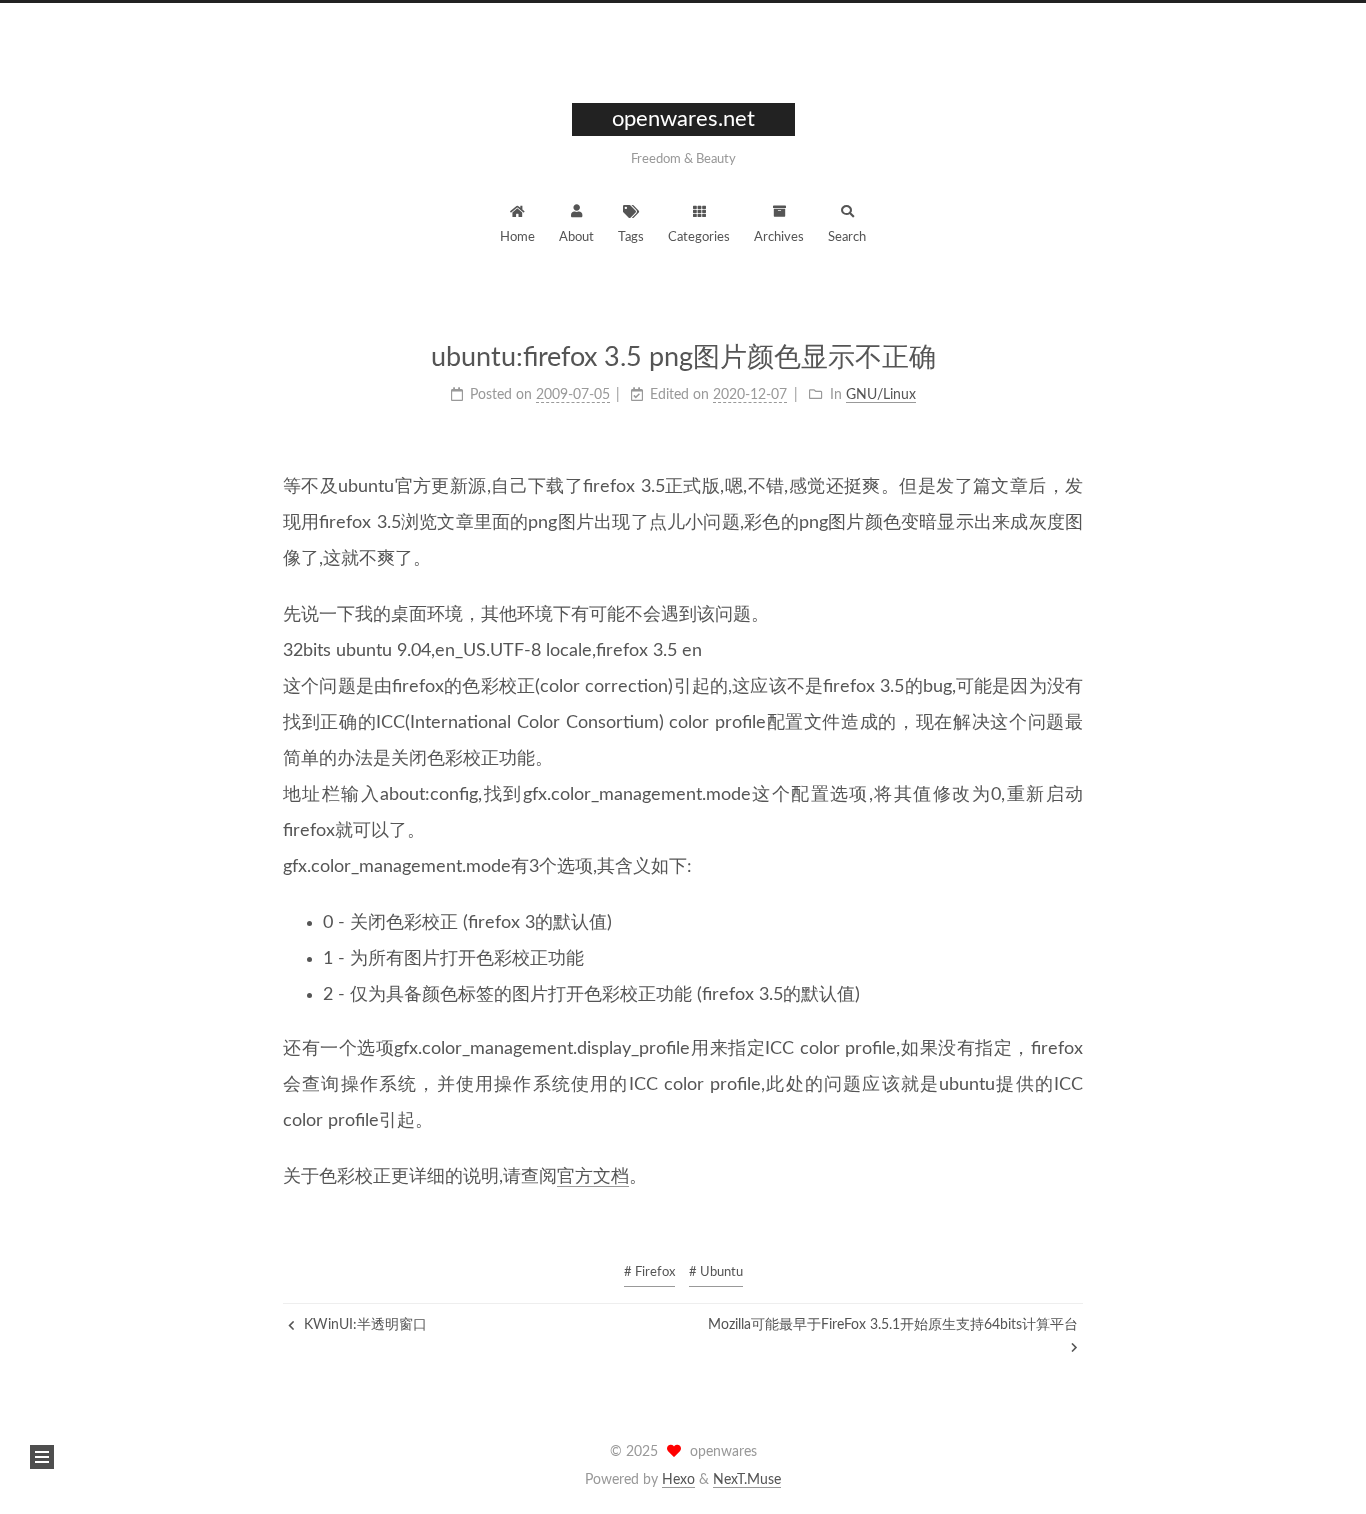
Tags (631, 237)
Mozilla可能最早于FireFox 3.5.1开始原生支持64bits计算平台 (893, 1325)
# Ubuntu (716, 1272)
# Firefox (649, 1272)
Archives (779, 237)
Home (517, 237)
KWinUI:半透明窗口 (363, 1325)
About (576, 237)
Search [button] (847, 237)
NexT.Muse (747, 1480)
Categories (699, 237)
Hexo (678, 1480)
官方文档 (593, 1177)
